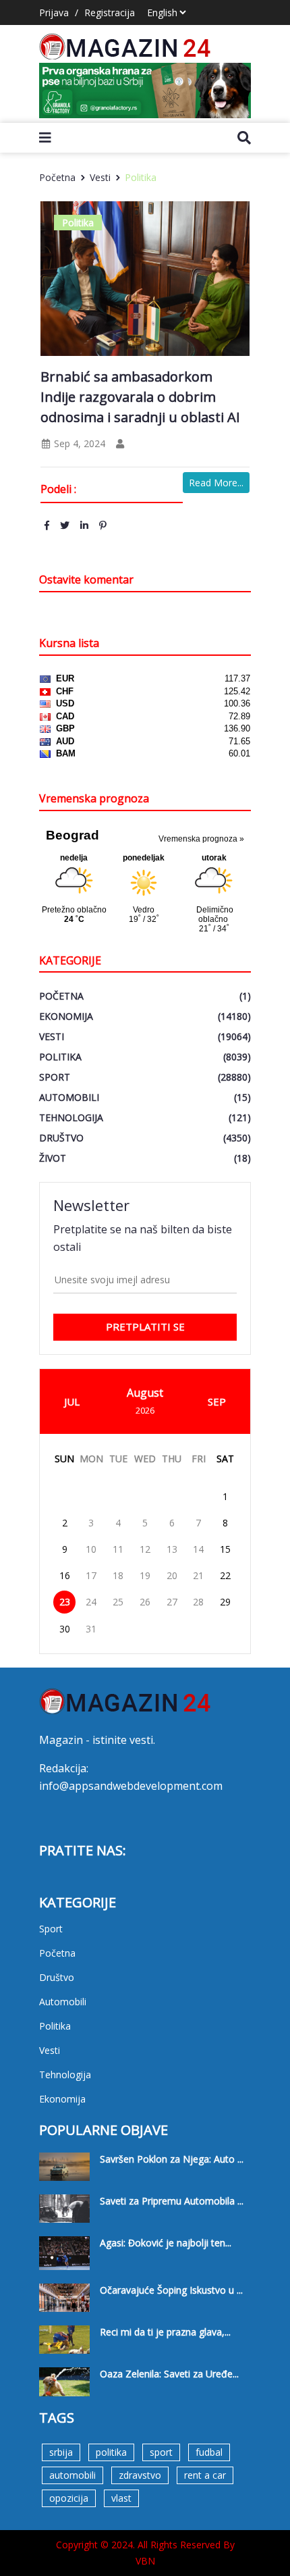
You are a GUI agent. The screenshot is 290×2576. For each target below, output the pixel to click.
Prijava (54, 12)
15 (225, 1549)
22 (225, 1575)
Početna (57, 177)
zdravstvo (140, 2475)
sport (161, 2452)
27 (172, 1602)
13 (172, 1549)
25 (118, 1602)
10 (91, 1549)
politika (111, 2452)
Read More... (216, 483)
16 (65, 1575)
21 (198, 1575)
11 (118, 1549)
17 (91, 1575)
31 (91, 1629)
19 (145, 1575)
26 (145, 1602)
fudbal (209, 2452)
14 (198, 1549)
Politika (141, 177)
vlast (121, 2498)
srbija (61, 2452)
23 (65, 1602)
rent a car (205, 2475)
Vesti (100, 177)
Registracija (110, 12)
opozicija (69, 2498)
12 (145, 1549)
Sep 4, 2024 (78, 443)
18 (118, 1575)
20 (172, 1575)
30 (65, 1629)
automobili (72, 2475)
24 (91, 1602)
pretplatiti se (145, 1326)
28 (198, 1602)
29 (225, 1602)
